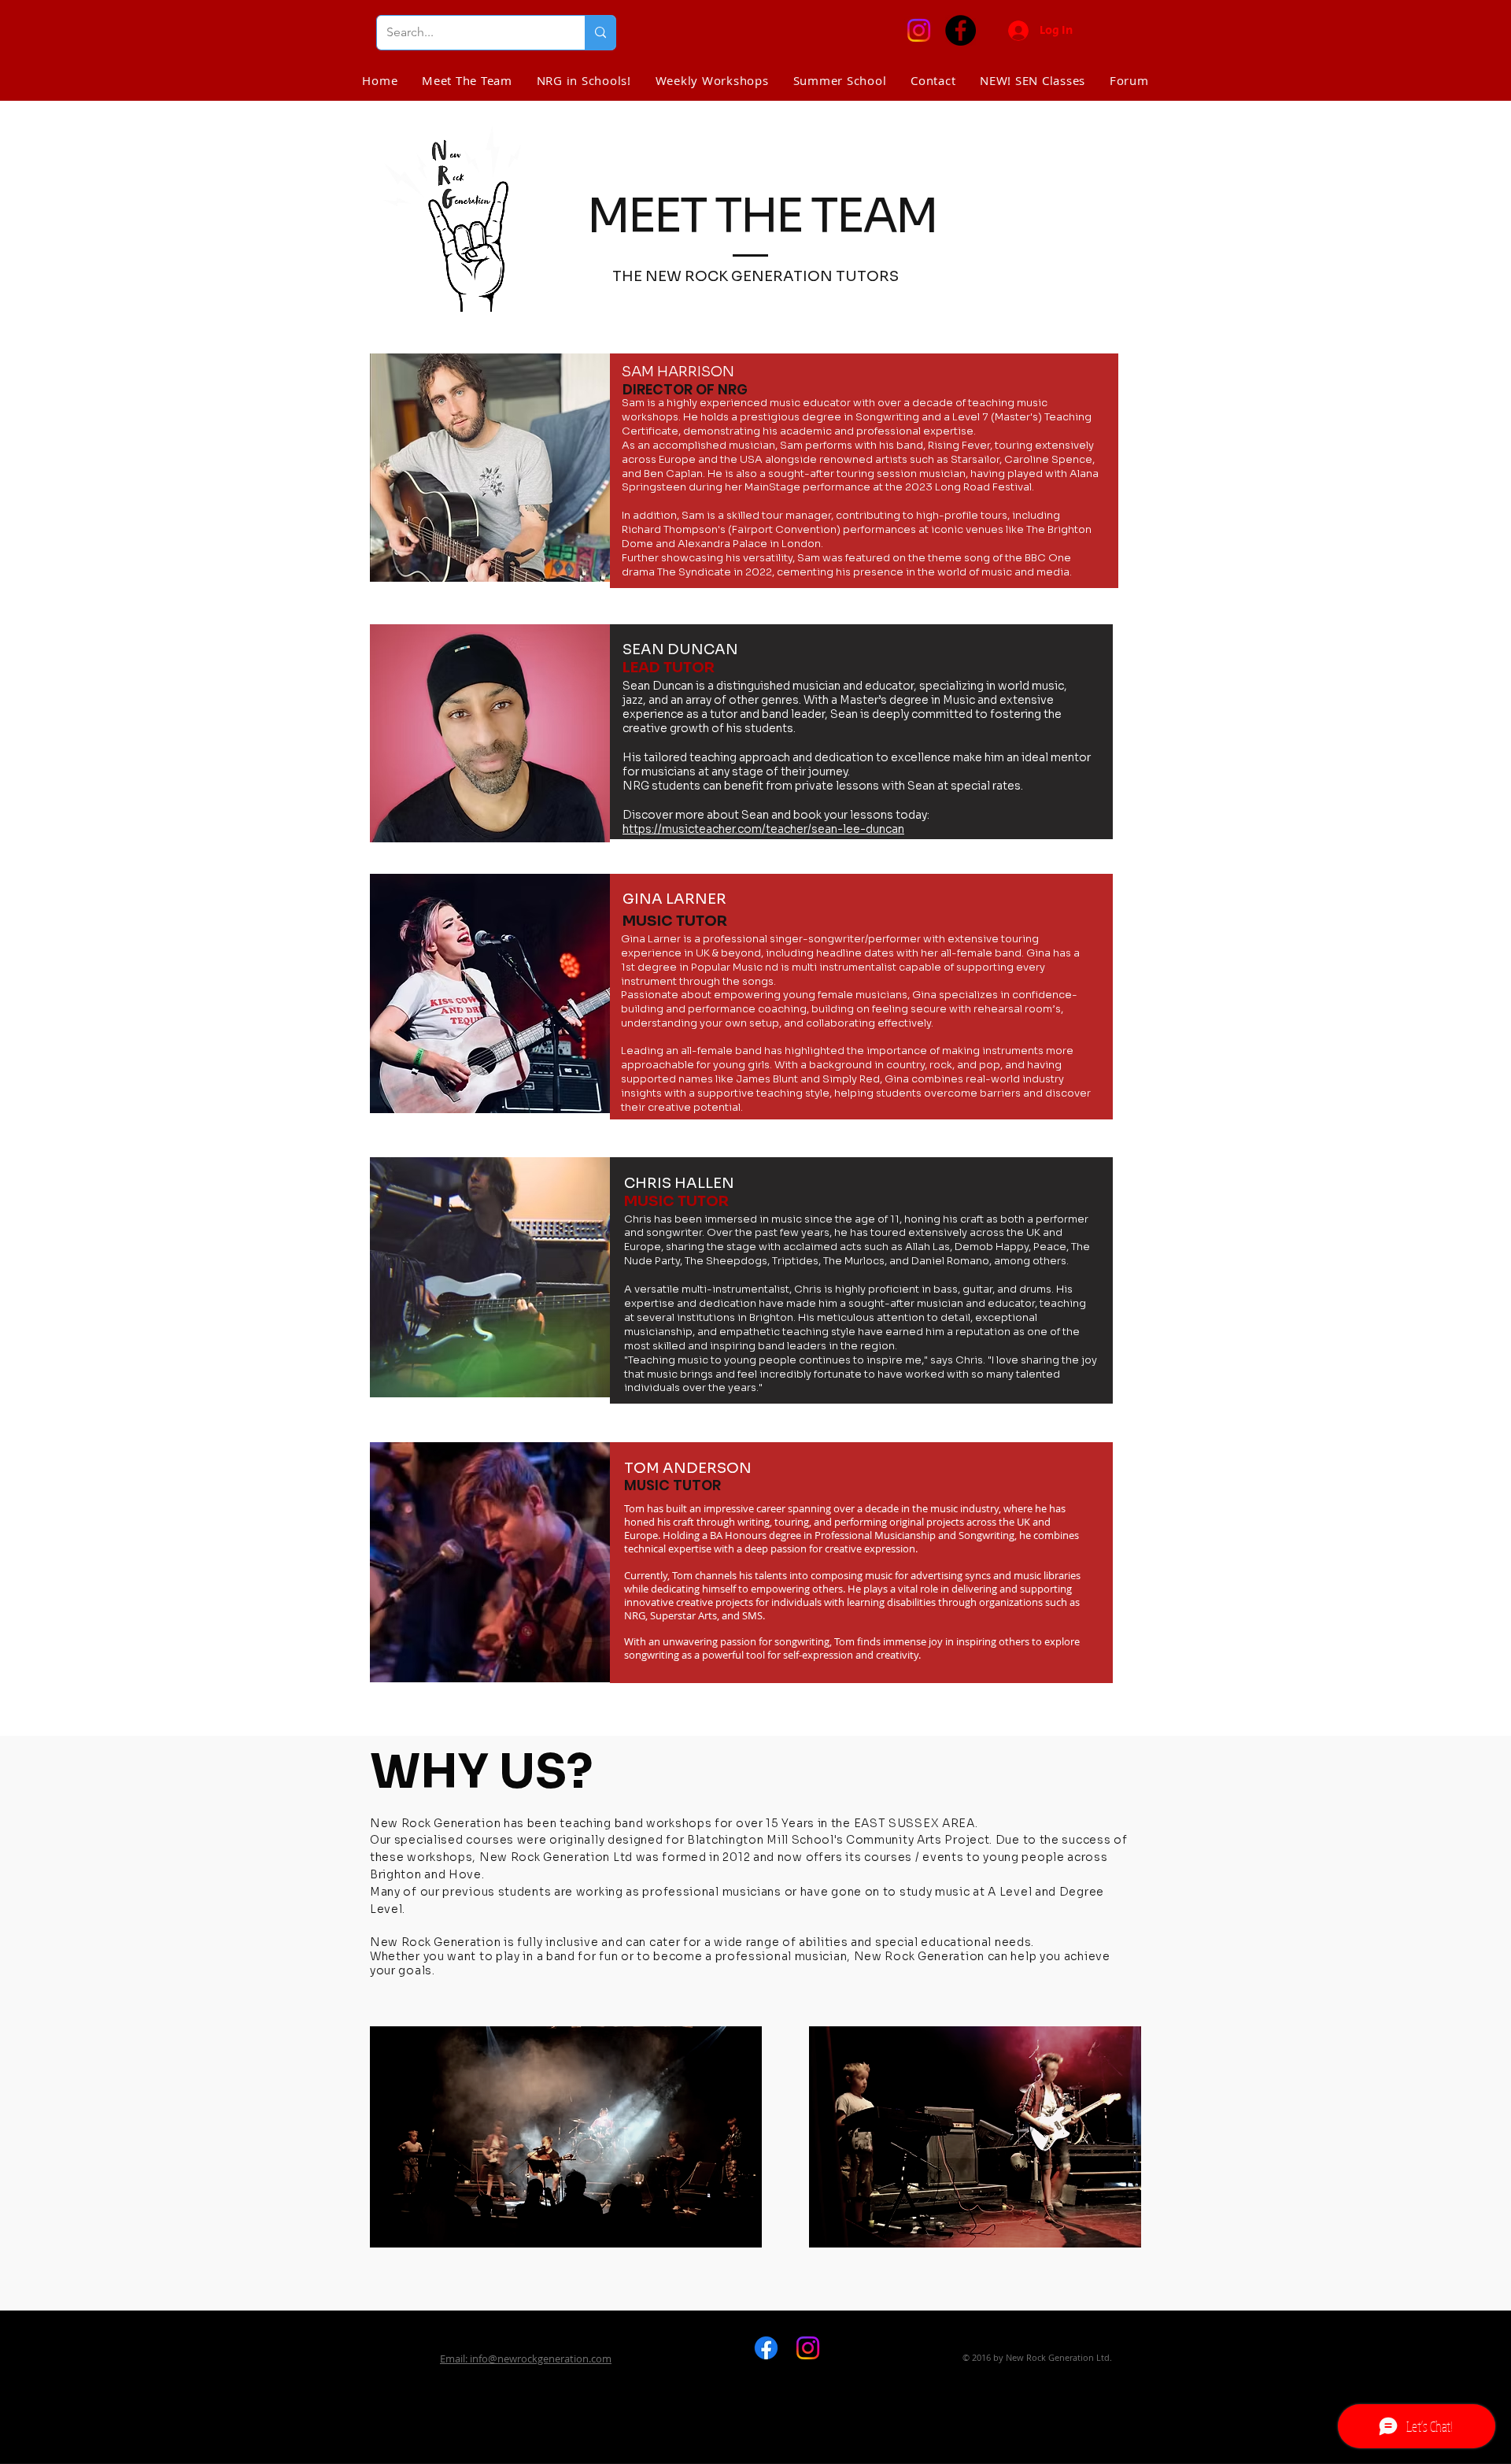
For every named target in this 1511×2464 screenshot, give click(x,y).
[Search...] (600, 33)
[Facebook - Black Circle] (961, 30)
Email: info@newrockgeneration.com (526, 2359)
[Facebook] (766, 2348)
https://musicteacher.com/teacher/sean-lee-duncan (763, 829)
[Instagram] (919, 30)
